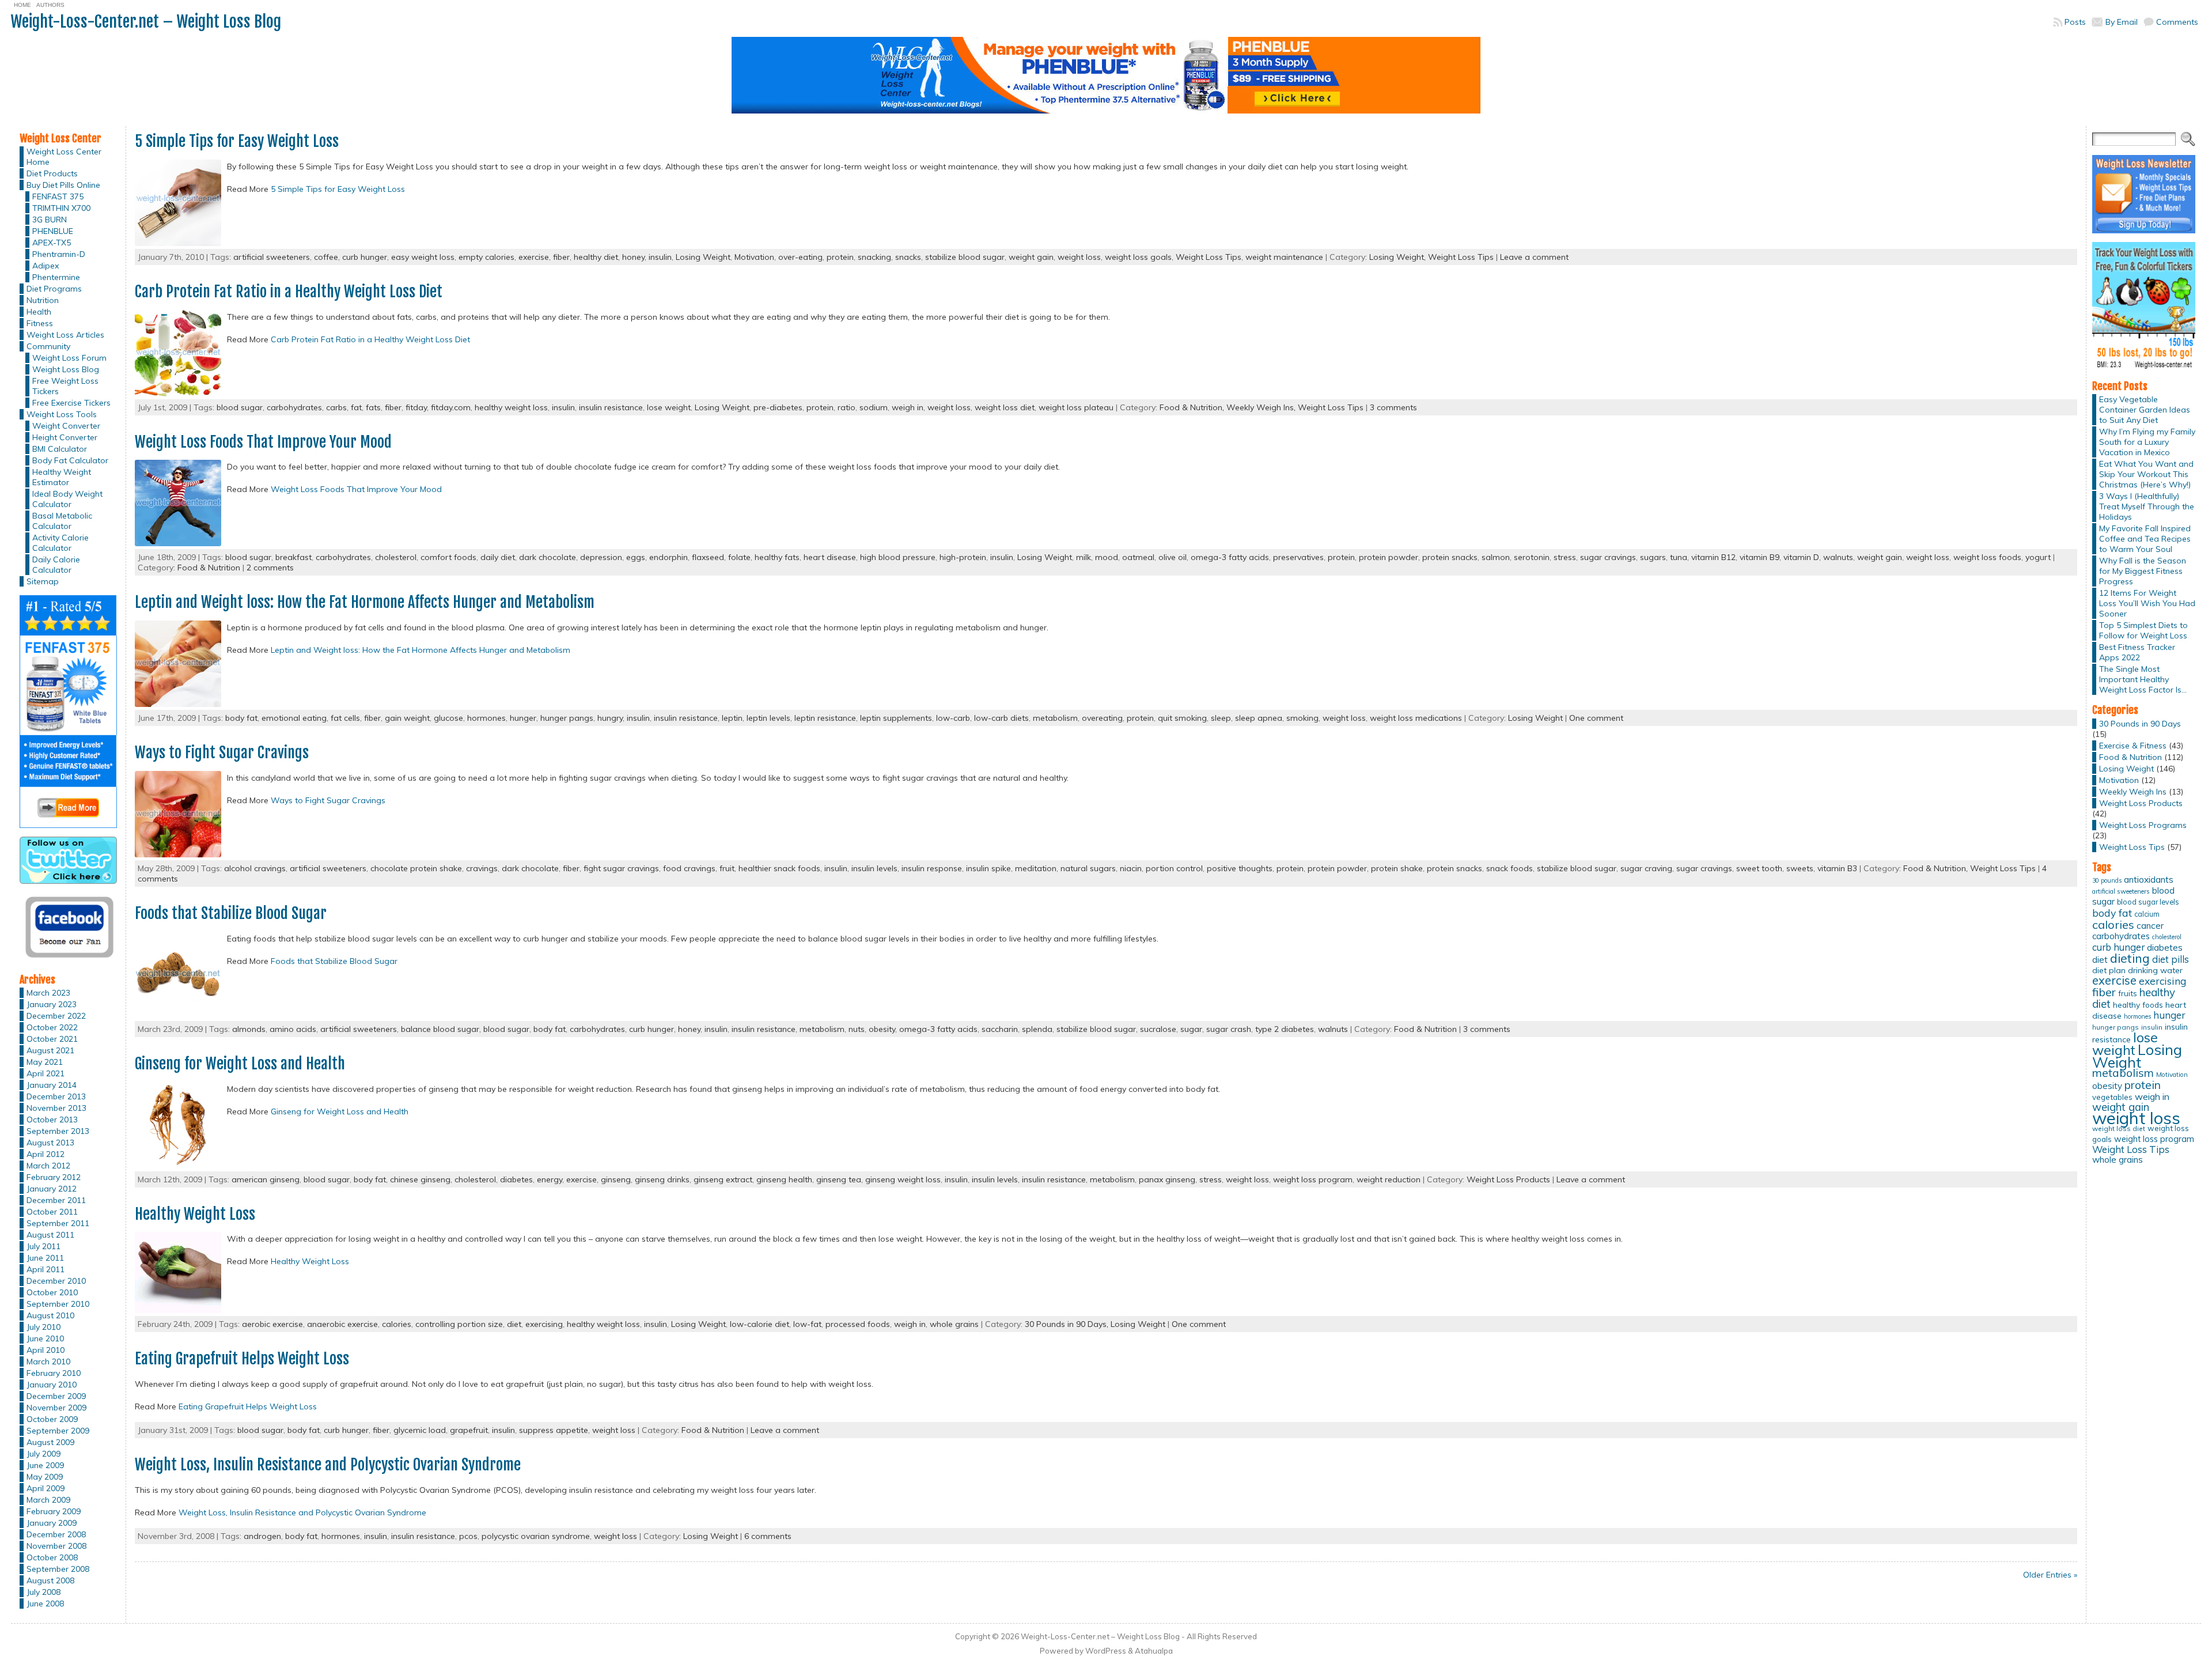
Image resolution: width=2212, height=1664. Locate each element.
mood (1107, 557)
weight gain (1031, 257)
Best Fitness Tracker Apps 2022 (2137, 652)
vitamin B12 (1713, 557)
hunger (523, 718)
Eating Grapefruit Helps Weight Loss (242, 1359)
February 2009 (54, 1511)
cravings (482, 868)
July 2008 (43, 1592)
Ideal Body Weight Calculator (67, 499)
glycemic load (420, 1430)
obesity (882, 1029)
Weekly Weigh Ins (2133, 792)
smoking (1302, 718)
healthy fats (777, 557)
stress (1565, 557)
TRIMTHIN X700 (61, 208)
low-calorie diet (760, 1324)
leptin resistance (825, 718)
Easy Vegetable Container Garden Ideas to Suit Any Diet (2145, 410)
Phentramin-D (59, 254)
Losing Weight (703, 257)
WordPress (1106, 1651)
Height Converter (65, 437)
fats (373, 407)
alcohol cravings (255, 868)
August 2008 (50, 1580)
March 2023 (48, 993)
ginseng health (784, 1179)
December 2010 (56, 1281)
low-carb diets (1001, 718)
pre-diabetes (778, 407)
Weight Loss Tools (62, 414)
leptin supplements (896, 718)
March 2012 (48, 1166)
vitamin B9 (1760, 557)
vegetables (2112, 1097)
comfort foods (448, 557)
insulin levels (874, 868)
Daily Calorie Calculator (56, 565)
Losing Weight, (1399, 257)
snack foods (1510, 868)
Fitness (40, 323)
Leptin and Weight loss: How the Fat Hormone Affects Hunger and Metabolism (365, 602)
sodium (874, 407)
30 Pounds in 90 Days (2140, 724)
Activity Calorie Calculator (60, 543)
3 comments (1393, 407)
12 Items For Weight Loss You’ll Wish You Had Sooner (2147, 603)
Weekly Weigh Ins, (1262, 407)
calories (397, 1324)
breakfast (293, 557)
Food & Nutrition (209, 568)
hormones (486, 718)
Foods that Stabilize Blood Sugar (231, 913)
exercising (544, 1324)
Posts (2075, 22)
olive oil (1173, 557)
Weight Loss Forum (69, 358)
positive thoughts (1240, 868)
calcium (2147, 914)
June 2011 (45, 1258)
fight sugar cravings (621, 868)
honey (633, 257)
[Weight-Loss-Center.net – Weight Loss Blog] (1106, 80)
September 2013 (58, 1131)
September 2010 (58, 1304)
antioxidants (2149, 879)
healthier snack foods (779, 868)
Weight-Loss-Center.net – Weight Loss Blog (146, 22)
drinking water (2155, 970)
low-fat (807, 1324)
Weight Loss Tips (1209, 257)
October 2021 (52, 1039)
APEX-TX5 (52, 243)
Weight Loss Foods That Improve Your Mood (263, 442)
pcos (468, 1536)
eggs (636, 557)
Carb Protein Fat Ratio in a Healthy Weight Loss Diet (289, 292)
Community (48, 346)
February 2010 (54, 1373)
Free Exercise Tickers (71, 403)
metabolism (1055, 718)
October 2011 (52, 1212)
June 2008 (45, 1604)
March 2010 (48, 1362)
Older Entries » (2050, 1575)
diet (514, 1324)
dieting (2130, 958)
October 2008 (52, 1557)
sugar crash (1229, 1029)
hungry (610, 718)
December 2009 (56, 1396)
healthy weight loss (511, 407)
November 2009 (56, 1408)
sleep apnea (1259, 718)
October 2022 (52, 1027)
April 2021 (46, 1073)
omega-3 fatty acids (1230, 557)
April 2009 (46, 1488)
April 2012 (46, 1154)
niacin (1131, 868)
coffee (326, 257)
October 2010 (52, 1292)
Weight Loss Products (1508, 1179)
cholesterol (396, 557)
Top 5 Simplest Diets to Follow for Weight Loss (2143, 630)
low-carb (953, 718)
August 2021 (50, 1050)
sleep (1221, 718)
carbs (336, 407)
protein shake (1397, 868)
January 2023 (52, 1004)
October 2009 (52, 1419)
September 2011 (58, 1223)
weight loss (1079, 257)
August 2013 (50, 1143)
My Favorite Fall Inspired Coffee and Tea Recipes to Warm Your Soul (2145, 539)
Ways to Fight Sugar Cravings (222, 752)
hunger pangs (567, 718)
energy (550, 1179)
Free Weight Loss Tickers (65, 386)
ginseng (616, 1179)
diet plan (2109, 970)
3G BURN (50, 220)
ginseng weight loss (903, 1179)
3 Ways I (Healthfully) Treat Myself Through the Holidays (2147, 506)
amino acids (293, 1029)
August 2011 (50, 1235)
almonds (249, 1029)
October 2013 (52, 1120)
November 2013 (56, 1108)
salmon (1496, 557)
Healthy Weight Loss (195, 1214)
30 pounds (2107, 880)
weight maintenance (1284, 257)
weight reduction (1389, 1179)
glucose (448, 718)
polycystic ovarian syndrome (536, 1536)
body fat (241, 718)
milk (1084, 557)
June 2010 (45, 1338)
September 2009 (58, 1431)
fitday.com (451, 407)
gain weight (407, 718)
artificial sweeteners (272, 257)
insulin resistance (611, 407)
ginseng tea (839, 1179)
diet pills (2171, 959)
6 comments (768, 1536)
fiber (561, 257)
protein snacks (1450, 557)
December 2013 (56, 1096)
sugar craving (1646, 868)
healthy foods (2138, 1005)
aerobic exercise (272, 1324)
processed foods (858, 1324)
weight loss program (1313, 1179)
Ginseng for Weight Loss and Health (240, 1064)
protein (840, 257)
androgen (262, 1536)
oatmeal (1138, 557)
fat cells (345, 718)
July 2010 (43, 1327)
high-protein (963, 557)
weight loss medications (1416, 718)
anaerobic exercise (342, 1324)
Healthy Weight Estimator (62, 477)
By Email (2122, 22)
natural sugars (1088, 868)
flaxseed (708, 557)
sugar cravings (1608, 557)
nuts (857, 1029)
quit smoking (1182, 718)
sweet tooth (1759, 868)
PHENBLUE (53, 231)
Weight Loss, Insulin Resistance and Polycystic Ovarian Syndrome (328, 1465)
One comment (1596, 718)
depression (601, 557)
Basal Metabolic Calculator (62, 521)
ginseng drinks (662, 1179)
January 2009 (52, 1523)
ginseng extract (723, 1179)
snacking (874, 257)
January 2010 (52, 1385)
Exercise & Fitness (2133, 746)
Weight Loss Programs (2143, 825)
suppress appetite (554, 1430)
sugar (1191, 1029)
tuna (1679, 557)
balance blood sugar (440, 1029)
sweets (1800, 868)
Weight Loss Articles (65, 335)
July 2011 (43, 1246)
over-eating (800, 257)
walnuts (1838, 557)
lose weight (669, 407)
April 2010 (46, 1350)
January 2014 (52, 1085)
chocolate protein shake (416, 868)
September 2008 (58, 1569)
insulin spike (988, 868)
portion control (1174, 868)
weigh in (908, 407)
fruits (2128, 993)
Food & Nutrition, (1193, 407)
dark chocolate (548, 557)
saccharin (1000, 1029)
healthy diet (596, 257)
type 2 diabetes (1285, 1029)
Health (39, 312)
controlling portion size (459, 1324)
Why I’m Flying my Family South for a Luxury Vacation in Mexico (2147, 442)
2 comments (270, 568)
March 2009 (48, 1500)
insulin (660, 257)
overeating (1102, 718)
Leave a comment (1534, 257)
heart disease (830, 557)
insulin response (932, 868)
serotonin (1532, 557)
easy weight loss (423, 257)
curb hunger (365, 257)
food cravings (689, 868)
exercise (534, 257)
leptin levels (768, 718)
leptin (732, 718)
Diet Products (52, 173)
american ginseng (266, 1179)
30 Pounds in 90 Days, (1068, 1324)
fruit (727, 868)
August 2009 (50, 1442)
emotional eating (294, 718)
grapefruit (469, 1430)
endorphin (668, 557)
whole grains (954, 1324)
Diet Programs (54, 289)
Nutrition (43, 300)
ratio (846, 407)
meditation (1036, 868)
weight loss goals (1138, 257)
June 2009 (45, 1465)
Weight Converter (66, 426)
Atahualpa (1154, 1651)
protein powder (1389, 557)
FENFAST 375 (58, 196)
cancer (2150, 926)
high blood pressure (898, 557)
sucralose (1158, 1029)
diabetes (516, 1179)
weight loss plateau (1076, 407)
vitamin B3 (1837, 868)
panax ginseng (1167, 1179)
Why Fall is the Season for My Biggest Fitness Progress (2143, 571)
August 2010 (50, 1315)
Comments (2177, 22)
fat (356, 407)
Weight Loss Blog (66, 369)
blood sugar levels (2148, 902)
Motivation (754, 257)
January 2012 (52, 1189)
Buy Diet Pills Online (63, 185)
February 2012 (54, 1177)
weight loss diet (1005, 407)
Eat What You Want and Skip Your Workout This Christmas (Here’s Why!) (2146, 474)
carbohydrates (294, 407)
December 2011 (56, 1200)
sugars (1653, 557)
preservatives (1298, 557)
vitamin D (1801, 557)
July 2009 (43, 1454)
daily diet (498, 557)
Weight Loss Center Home (64, 157)
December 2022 (56, 1016)
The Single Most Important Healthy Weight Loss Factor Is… (2143, 679)
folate (739, 557)
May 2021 (45, 1062)
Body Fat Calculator (70, 460)
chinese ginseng (420, 1179)
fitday (416, 407)
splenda (1037, 1029)
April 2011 (46, 1269)
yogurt (2038, 557)
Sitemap (43, 581)
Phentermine (56, 277)
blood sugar (240, 407)
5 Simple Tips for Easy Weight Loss (237, 141)
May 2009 (45, 1477)
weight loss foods (1987, 557)
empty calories (486, 257)
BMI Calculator (60, 449)
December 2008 (56, 1534)
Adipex (46, 266)
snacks (908, 257)
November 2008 (56, 1546)
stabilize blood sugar (965, 257)
